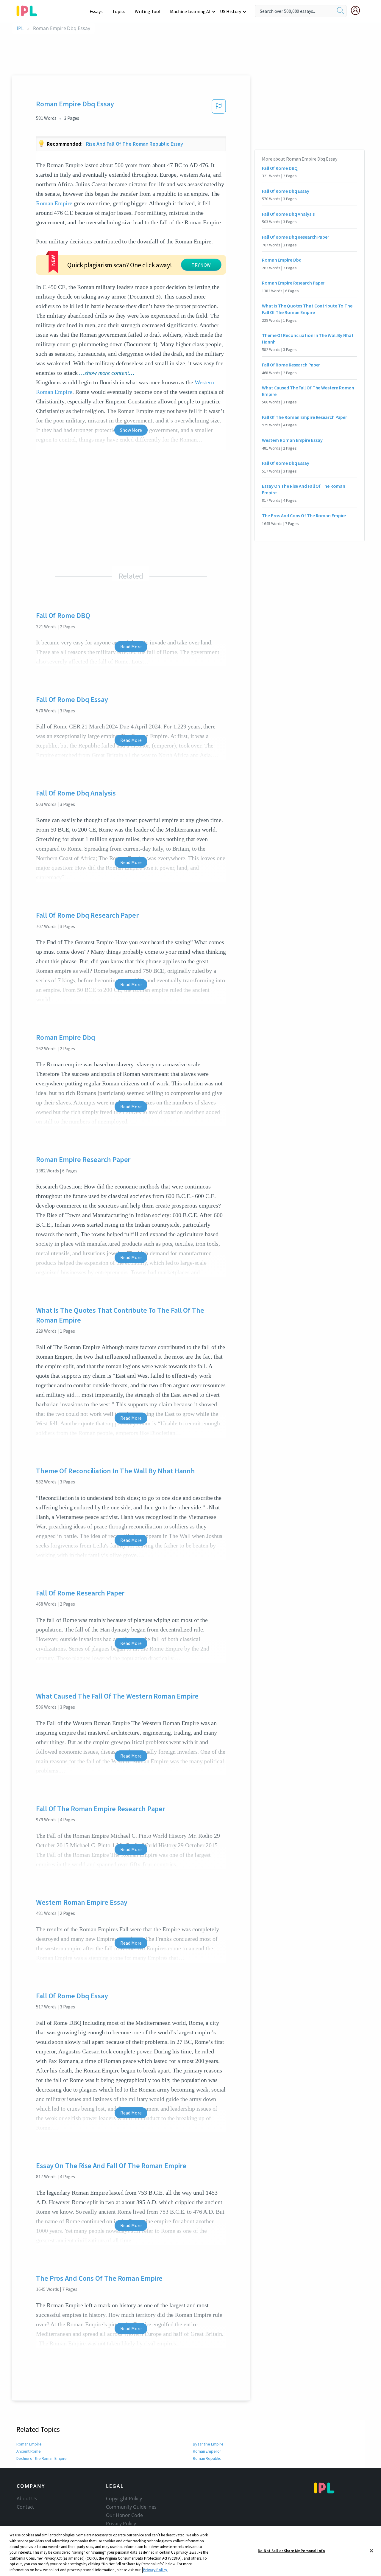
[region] (190, 2551)
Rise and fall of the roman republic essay (135, 144)
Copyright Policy (124, 2499)
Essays (96, 11)
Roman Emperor (207, 2451)
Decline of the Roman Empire (42, 2458)
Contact (25, 2507)
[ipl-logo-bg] (29, 10)
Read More (131, 647)
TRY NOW (201, 265)
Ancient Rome (29, 2451)
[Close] (371, 2551)
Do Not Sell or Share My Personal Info (291, 2551)
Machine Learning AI (190, 11)
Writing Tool (148, 11)
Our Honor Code (124, 2515)
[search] (341, 11)
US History (231, 11)
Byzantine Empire (208, 2444)
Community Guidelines (131, 2507)
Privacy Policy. (155, 2570)
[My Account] (358, 10)
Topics (119, 11)
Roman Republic (207, 2458)
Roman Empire (54, 203)
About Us (27, 2499)
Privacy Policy (121, 2524)
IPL (20, 28)
